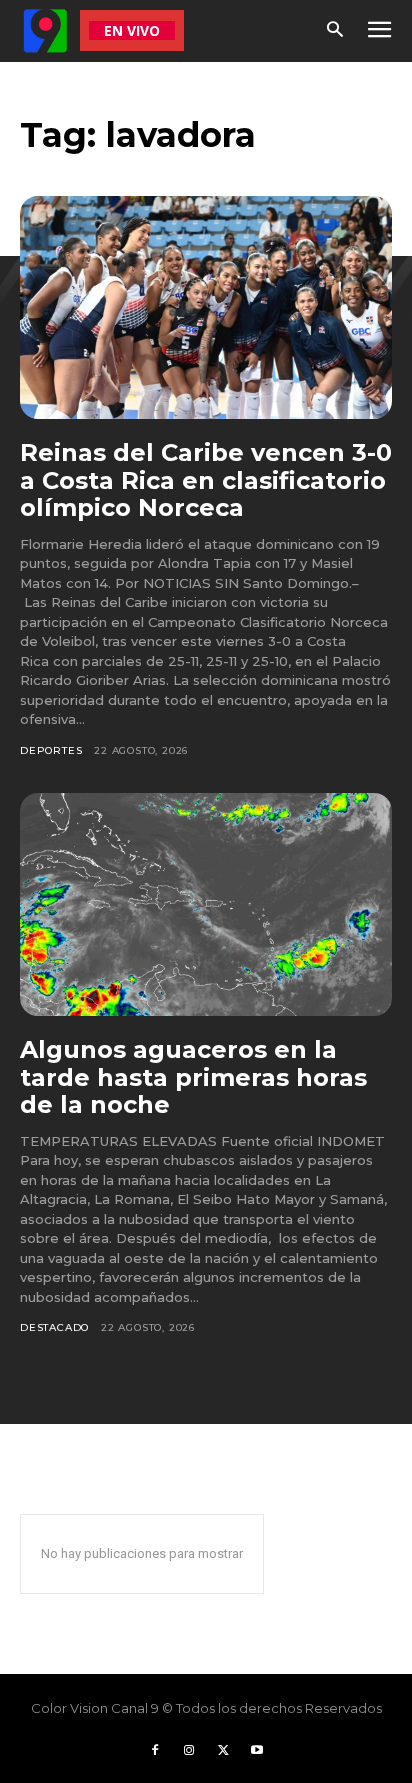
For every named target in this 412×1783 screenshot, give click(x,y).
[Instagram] (189, 1751)
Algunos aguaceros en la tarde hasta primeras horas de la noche (193, 1077)
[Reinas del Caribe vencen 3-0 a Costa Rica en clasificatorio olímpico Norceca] (206, 307)
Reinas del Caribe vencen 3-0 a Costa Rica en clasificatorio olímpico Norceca (206, 480)
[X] (223, 1751)
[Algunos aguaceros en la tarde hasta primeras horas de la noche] (206, 904)
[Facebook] (155, 1751)
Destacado (54, 1327)
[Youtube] (257, 1751)
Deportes (51, 750)
